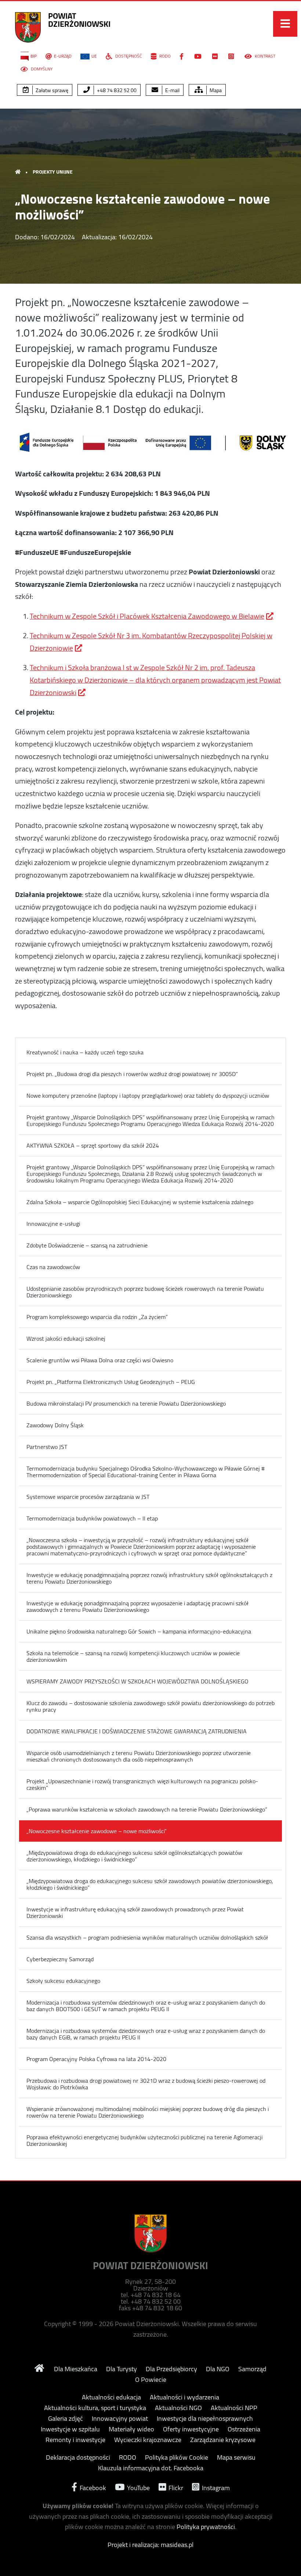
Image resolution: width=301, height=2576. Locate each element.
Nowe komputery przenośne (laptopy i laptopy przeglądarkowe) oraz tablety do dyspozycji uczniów (148, 1096)
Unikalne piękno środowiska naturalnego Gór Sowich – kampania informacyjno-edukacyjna (139, 1631)
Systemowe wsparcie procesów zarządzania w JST (88, 1497)
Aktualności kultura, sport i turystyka (95, 2408)
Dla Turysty (122, 2369)
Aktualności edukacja (111, 2397)
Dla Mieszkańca (76, 2369)
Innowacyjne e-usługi (53, 1224)
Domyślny (41, 69)
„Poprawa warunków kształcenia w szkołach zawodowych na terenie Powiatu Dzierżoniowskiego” (147, 1809)
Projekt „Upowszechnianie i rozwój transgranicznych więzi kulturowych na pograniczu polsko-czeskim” (142, 1784)
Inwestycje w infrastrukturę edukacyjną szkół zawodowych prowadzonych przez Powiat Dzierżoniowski (135, 1912)
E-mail (172, 90)
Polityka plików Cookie (177, 2457)
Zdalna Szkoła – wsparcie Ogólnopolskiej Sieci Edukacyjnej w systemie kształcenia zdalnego (140, 1202)
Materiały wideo (131, 2429)
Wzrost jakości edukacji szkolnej (66, 1338)
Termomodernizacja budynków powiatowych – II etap (92, 1518)
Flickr (175, 2487)
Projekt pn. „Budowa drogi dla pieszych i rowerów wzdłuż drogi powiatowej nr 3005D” (132, 1074)
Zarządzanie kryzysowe (223, 2440)
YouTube (138, 2487)
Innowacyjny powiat (120, 2419)
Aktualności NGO (178, 2408)
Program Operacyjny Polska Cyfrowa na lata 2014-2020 (96, 2059)
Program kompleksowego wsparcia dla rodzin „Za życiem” (97, 1317)
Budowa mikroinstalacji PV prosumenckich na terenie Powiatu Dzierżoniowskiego (126, 1403)
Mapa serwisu (236, 2457)
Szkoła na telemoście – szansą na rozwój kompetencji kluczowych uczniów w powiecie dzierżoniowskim (133, 1656)
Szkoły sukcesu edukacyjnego (63, 1981)
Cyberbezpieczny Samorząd (60, 1959)
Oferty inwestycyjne (191, 2429)
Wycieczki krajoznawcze (148, 2440)
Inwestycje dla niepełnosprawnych (205, 2419)
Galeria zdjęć (66, 2419)
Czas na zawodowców (53, 1267)
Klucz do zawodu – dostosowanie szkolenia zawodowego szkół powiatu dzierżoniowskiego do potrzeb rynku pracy (150, 1706)
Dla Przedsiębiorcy (171, 2369)
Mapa (215, 90)
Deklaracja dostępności (78, 2457)
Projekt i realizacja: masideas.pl (150, 2545)
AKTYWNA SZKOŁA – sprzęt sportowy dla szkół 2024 (93, 1145)
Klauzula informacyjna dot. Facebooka (151, 2468)
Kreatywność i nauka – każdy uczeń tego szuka (85, 1052)
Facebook (92, 2487)
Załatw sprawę (51, 90)
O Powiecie (151, 2380)
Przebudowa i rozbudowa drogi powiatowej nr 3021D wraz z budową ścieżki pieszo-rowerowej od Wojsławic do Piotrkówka (146, 2084)
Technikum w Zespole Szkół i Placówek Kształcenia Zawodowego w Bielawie (147, 616)
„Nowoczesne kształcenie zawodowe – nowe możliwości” (97, 1831)
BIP (34, 56)
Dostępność (128, 56)
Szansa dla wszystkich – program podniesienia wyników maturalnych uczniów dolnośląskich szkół (147, 1937)
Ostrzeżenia (244, 2429)
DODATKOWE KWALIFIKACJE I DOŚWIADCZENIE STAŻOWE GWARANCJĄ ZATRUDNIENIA (137, 1731)
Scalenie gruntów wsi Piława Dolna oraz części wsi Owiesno (100, 1360)
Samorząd (252, 2369)
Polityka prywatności (206, 2527)
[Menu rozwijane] (285, 24)
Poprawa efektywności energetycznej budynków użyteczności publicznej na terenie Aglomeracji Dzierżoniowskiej (144, 2140)
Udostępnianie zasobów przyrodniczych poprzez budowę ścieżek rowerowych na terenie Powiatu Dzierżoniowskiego (145, 1292)
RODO (164, 56)
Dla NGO (218, 2369)
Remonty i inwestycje (75, 2440)
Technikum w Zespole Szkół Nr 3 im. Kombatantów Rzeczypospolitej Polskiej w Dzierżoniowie (151, 642)
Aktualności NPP (234, 2408)
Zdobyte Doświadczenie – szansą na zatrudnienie (87, 1245)
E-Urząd (63, 56)
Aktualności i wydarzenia (184, 2397)
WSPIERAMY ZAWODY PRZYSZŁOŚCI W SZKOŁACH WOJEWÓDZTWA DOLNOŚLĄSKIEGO (137, 1681)
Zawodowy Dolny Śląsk (55, 1425)
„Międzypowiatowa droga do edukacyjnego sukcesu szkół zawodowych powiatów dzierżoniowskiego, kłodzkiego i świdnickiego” (150, 1884)
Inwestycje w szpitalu (70, 2429)
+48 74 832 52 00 (116, 90)
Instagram (215, 2487)
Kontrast (264, 56)
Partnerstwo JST (47, 1447)
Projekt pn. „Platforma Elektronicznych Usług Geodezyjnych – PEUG (111, 1382)
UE (94, 56)
